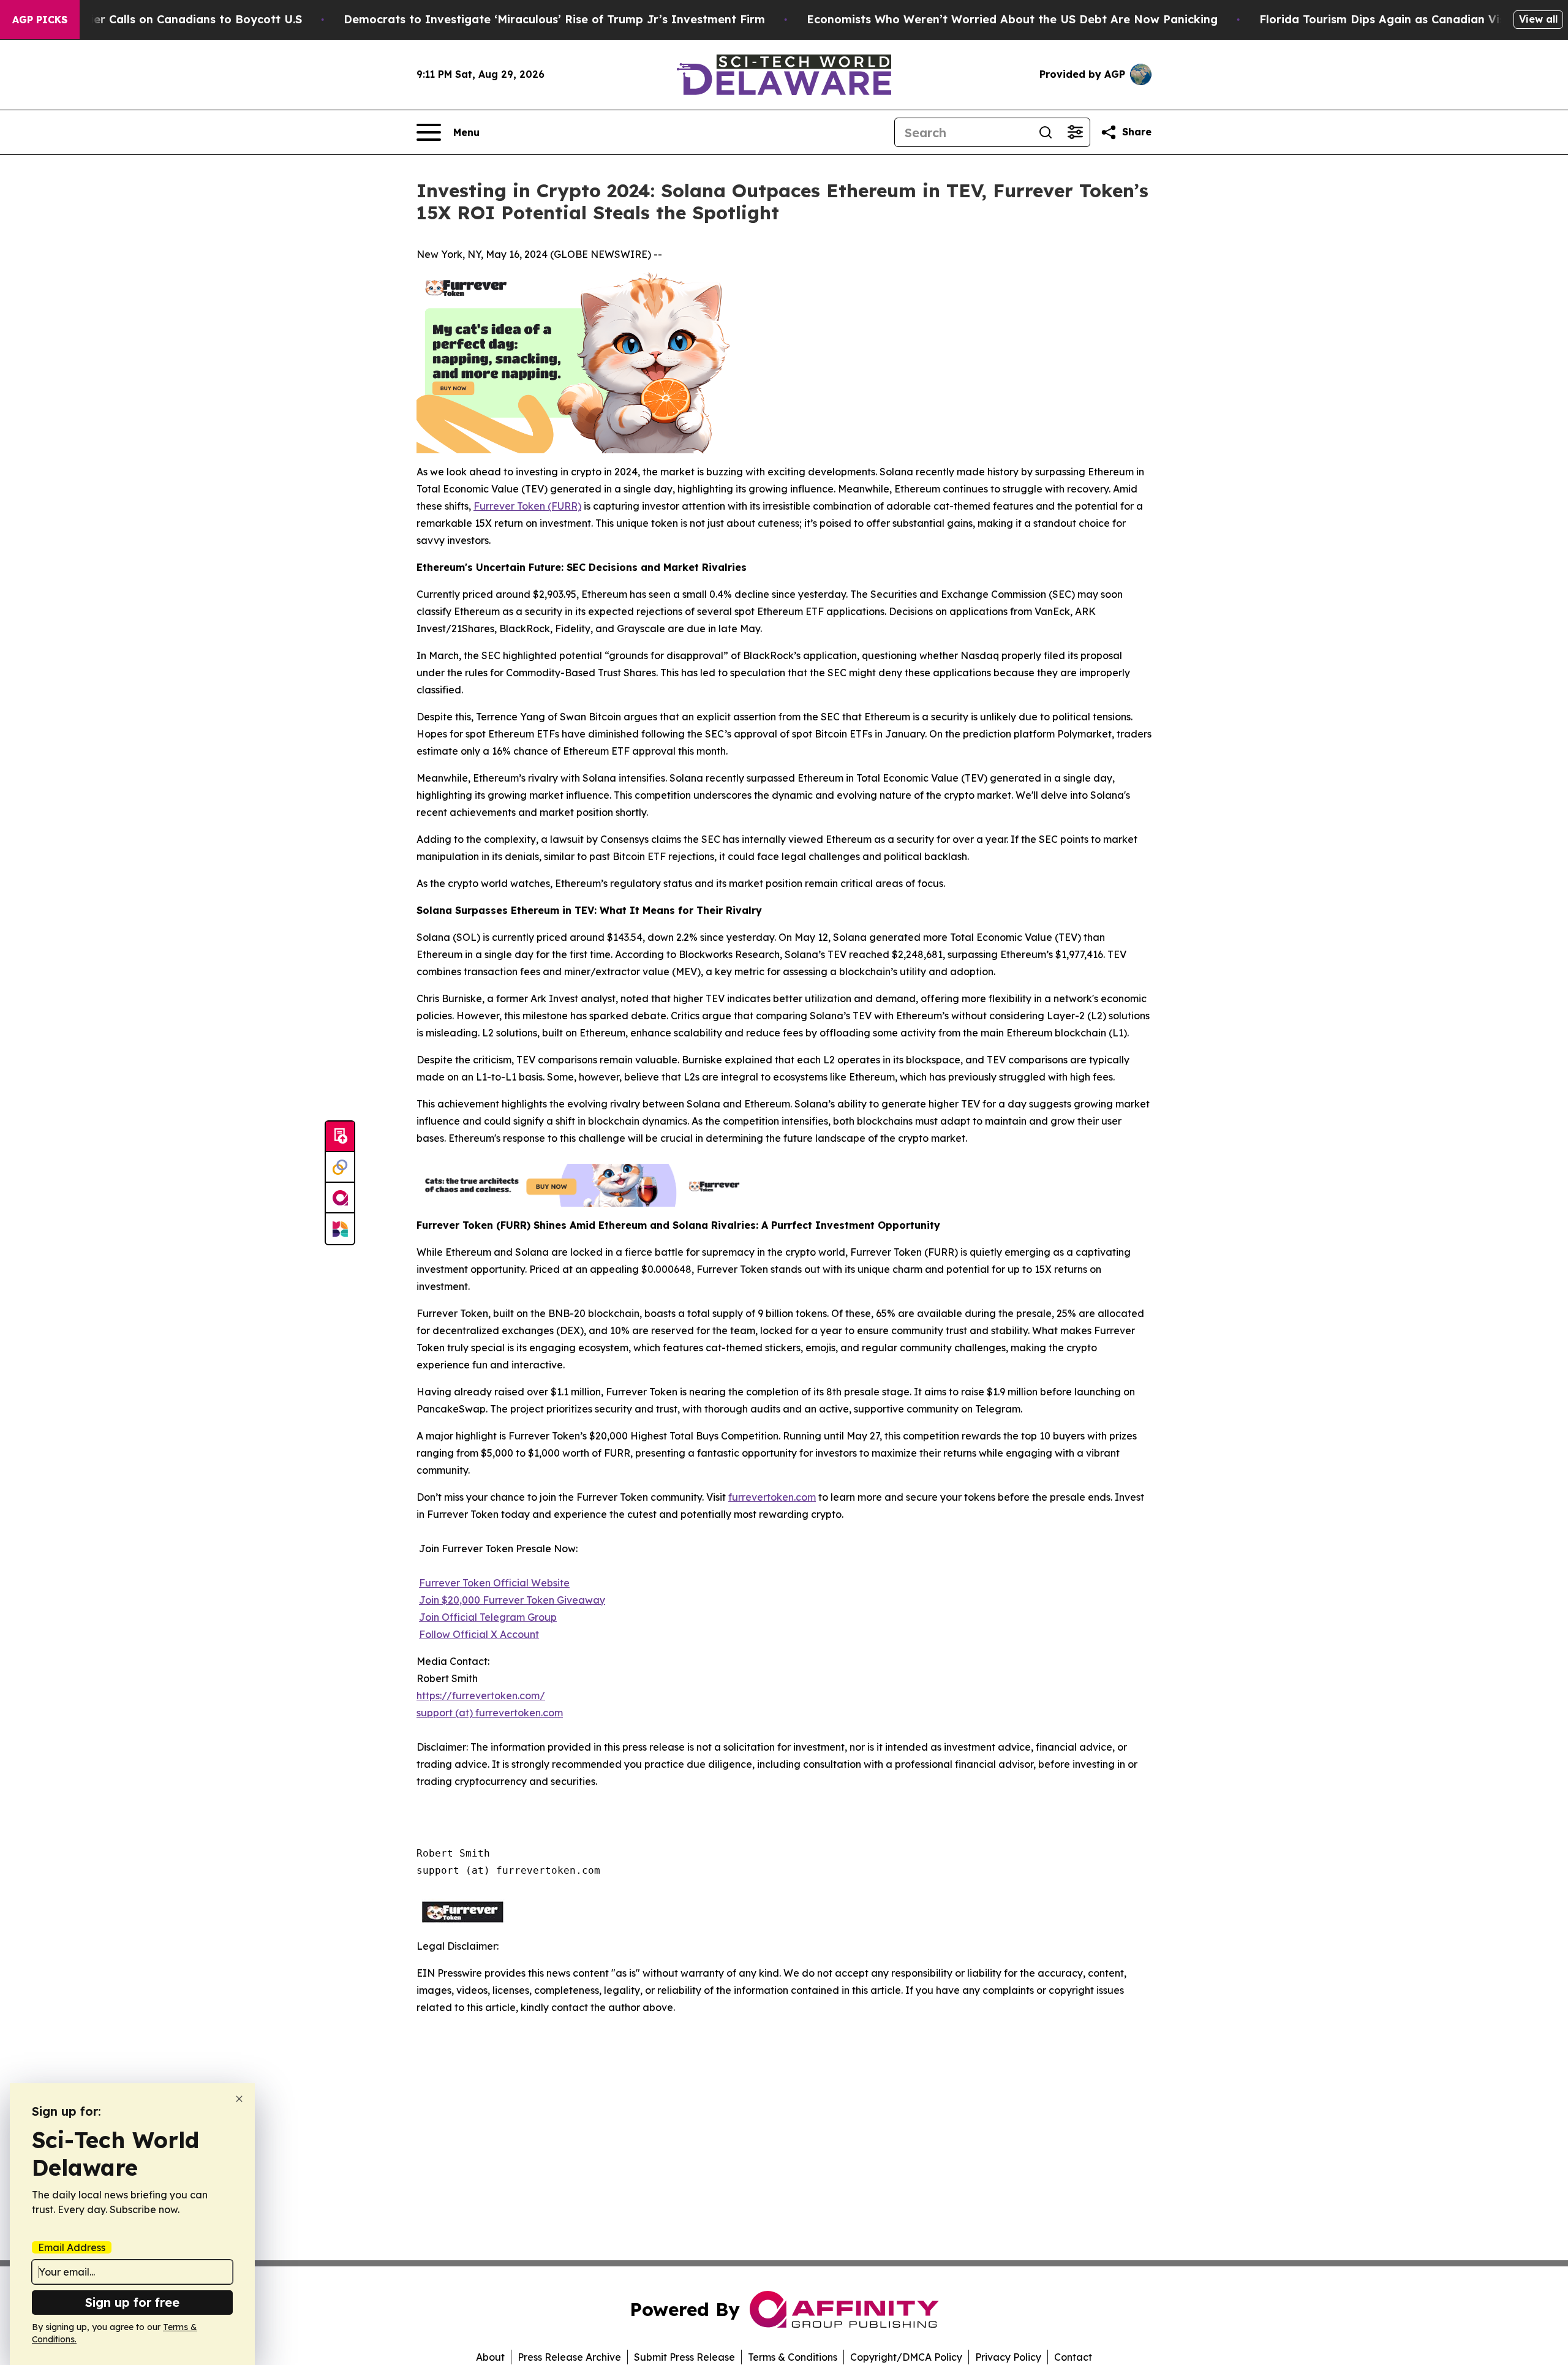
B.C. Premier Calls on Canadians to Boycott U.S (170, 19)
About (490, 2357)
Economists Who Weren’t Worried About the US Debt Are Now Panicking (1012, 19)
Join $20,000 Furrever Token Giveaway (512, 1600)
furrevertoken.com (772, 1497)
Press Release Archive (569, 2357)
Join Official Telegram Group (488, 1617)
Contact (1073, 2357)
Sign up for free (132, 2302)
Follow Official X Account (479, 1634)
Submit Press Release (684, 2357)
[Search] (1046, 132)
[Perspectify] (340, 1167)
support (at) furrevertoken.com (490, 1713)
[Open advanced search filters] (1075, 132)
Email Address (72, 2247)
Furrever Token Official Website (494, 1583)
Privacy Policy (1008, 2357)
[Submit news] (340, 1137)
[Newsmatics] (340, 1229)
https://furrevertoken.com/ (481, 1695)
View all (1538, 19)
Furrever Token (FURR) (527, 506)
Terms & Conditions (793, 2357)
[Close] (239, 2099)
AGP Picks (40, 20)
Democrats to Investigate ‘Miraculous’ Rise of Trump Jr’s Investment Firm (554, 19)
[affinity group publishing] (340, 1198)
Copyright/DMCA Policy (906, 2357)
